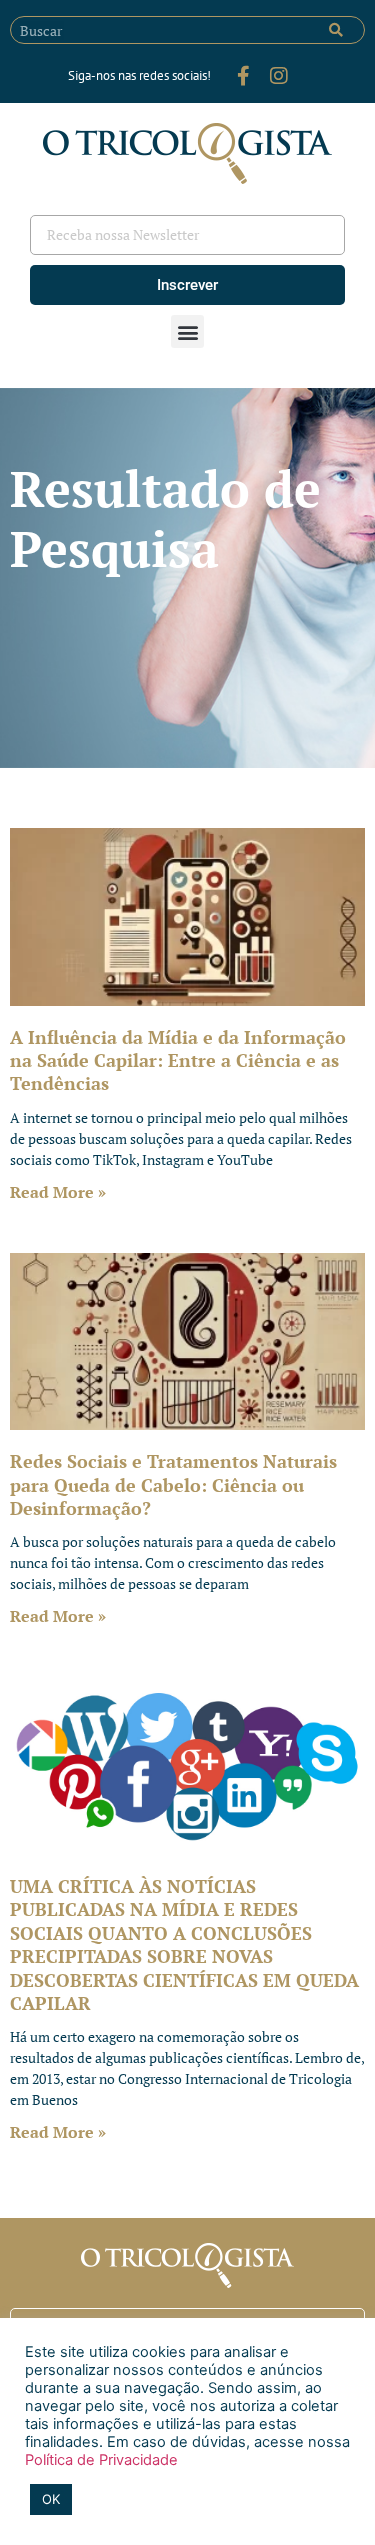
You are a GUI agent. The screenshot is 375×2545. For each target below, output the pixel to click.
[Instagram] (279, 76)
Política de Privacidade (101, 2460)
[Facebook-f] (243, 76)
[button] (187, 331)
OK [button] (51, 2499)
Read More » (58, 1192)
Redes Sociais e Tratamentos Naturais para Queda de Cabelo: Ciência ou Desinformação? (173, 1484)
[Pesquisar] (336, 30)
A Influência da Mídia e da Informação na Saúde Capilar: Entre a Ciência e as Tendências (178, 1060)
